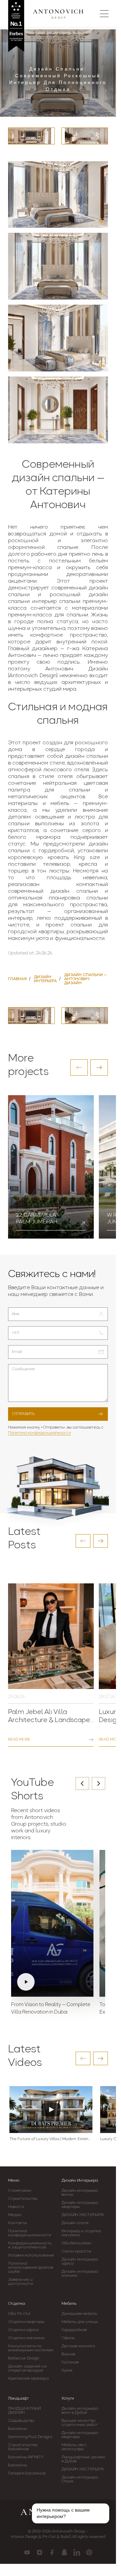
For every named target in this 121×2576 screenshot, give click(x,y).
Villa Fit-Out (19, 2314)
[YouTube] (27, 2552)
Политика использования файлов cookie (31, 2268)
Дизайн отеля (75, 2223)
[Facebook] (52, 2552)
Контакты (17, 2223)
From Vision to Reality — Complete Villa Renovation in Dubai (51, 2009)
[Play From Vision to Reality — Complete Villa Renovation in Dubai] (52, 1923)
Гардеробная (74, 2330)
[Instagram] (39, 2552)
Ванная (69, 2354)
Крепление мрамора (28, 2379)
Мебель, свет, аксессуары (74, 2447)
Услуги (68, 2399)
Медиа (15, 2215)
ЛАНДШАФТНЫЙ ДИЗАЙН (24, 2411)
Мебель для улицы (80, 2322)
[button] (79, 1068)
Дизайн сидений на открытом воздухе (27, 2369)
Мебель (69, 2304)
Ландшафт (18, 2399)
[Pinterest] (89, 2552)
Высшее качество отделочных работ (80, 2423)
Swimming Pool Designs (30, 2437)
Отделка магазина (26, 2338)
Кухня (67, 2371)
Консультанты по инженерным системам (31, 2348)
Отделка (16, 2304)
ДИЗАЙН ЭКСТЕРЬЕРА (83, 2215)
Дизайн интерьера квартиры (80, 2205)
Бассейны (17, 2429)
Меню (14, 2181)
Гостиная (70, 2362)
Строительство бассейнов (23, 2447)
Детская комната (78, 2346)
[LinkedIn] (77, 2552)
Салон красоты (76, 2251)
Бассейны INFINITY (26, 2457)
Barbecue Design (24, 2358)
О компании (20, 2191)
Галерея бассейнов (27, 2473)
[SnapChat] (64, 2552)
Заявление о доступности (21, 2282)
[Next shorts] (98, 1783)
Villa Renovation (77, 2243)
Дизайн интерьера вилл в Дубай (80, 2411)
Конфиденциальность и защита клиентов (30, 2245)
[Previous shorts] (82, 1783)
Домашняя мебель (79, 2314)
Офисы (68, 2338)
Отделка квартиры (26, 2322)
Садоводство (21, 2421)
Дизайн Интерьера (80, 2181)
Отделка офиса (23, 2330)
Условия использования (31, 2255)
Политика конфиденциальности (39, 1433)
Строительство (23, 2199)
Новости (16, 2207)
